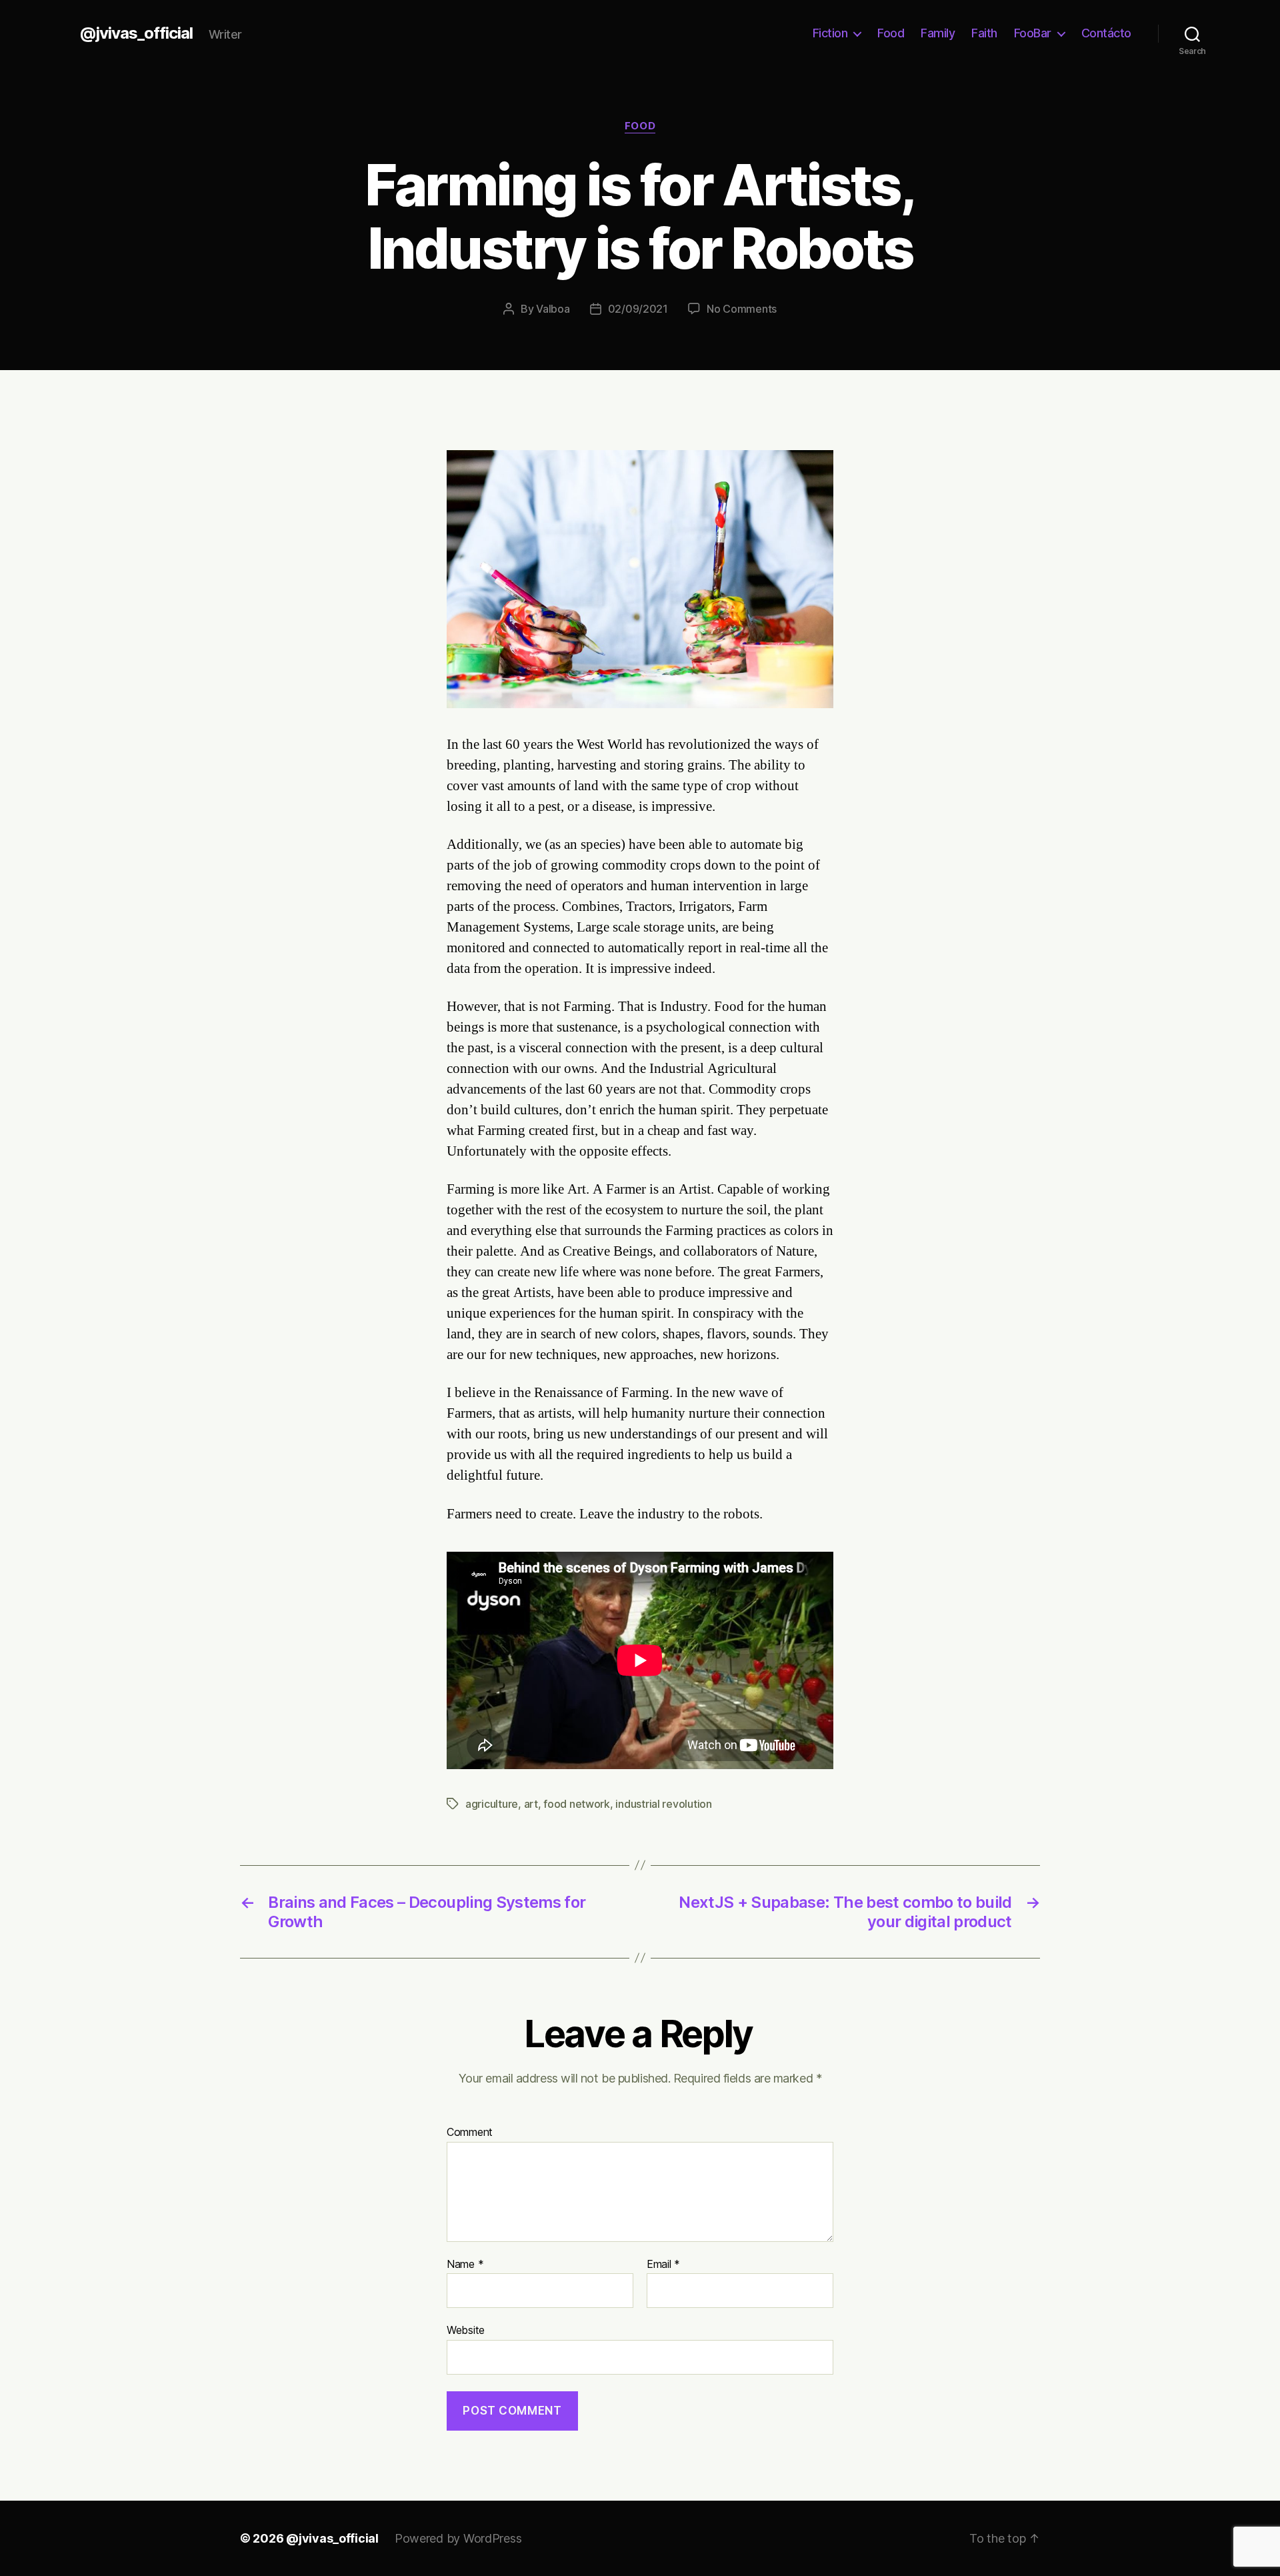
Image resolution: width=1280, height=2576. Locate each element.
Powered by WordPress (458, 2538)
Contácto (1106, 33)
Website (466, 2330)
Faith (984, 33)
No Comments (742, 309)
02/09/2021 (638, 309)
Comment (470, 2133)
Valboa (553, 309)
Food (891, 33)
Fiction (830, 33)
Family (938, 33)
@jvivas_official (136, 33)
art (531, 1804)
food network (577, 1804)
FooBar (1033, 33)
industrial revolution (663, 1804)
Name (465, 2265)
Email (663, 2265)
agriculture (492, 1804)
